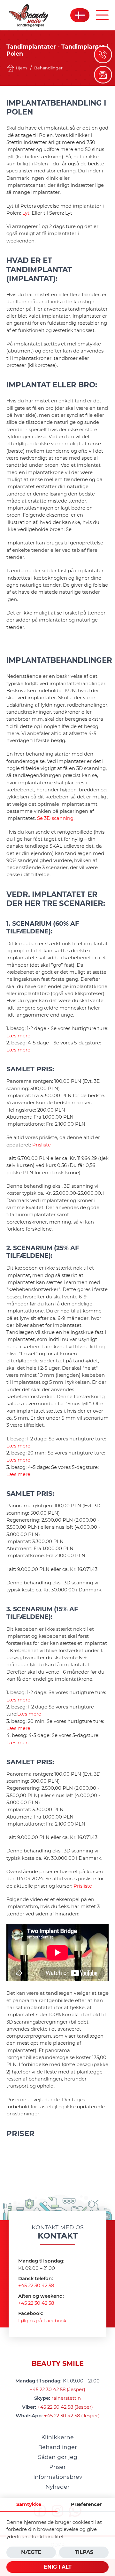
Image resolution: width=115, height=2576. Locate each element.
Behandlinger (48, 68)
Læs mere (18, 1036)
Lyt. (27, 213)
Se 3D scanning (55, 818)
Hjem (21, 68)
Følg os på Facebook (42, 2321)
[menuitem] (57, 2437)
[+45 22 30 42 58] (103, 55)
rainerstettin (66, 2398)
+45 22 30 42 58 (36, 2286)
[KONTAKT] (103, 75)
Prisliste (42, 1145)
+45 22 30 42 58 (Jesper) (57, 2390)
